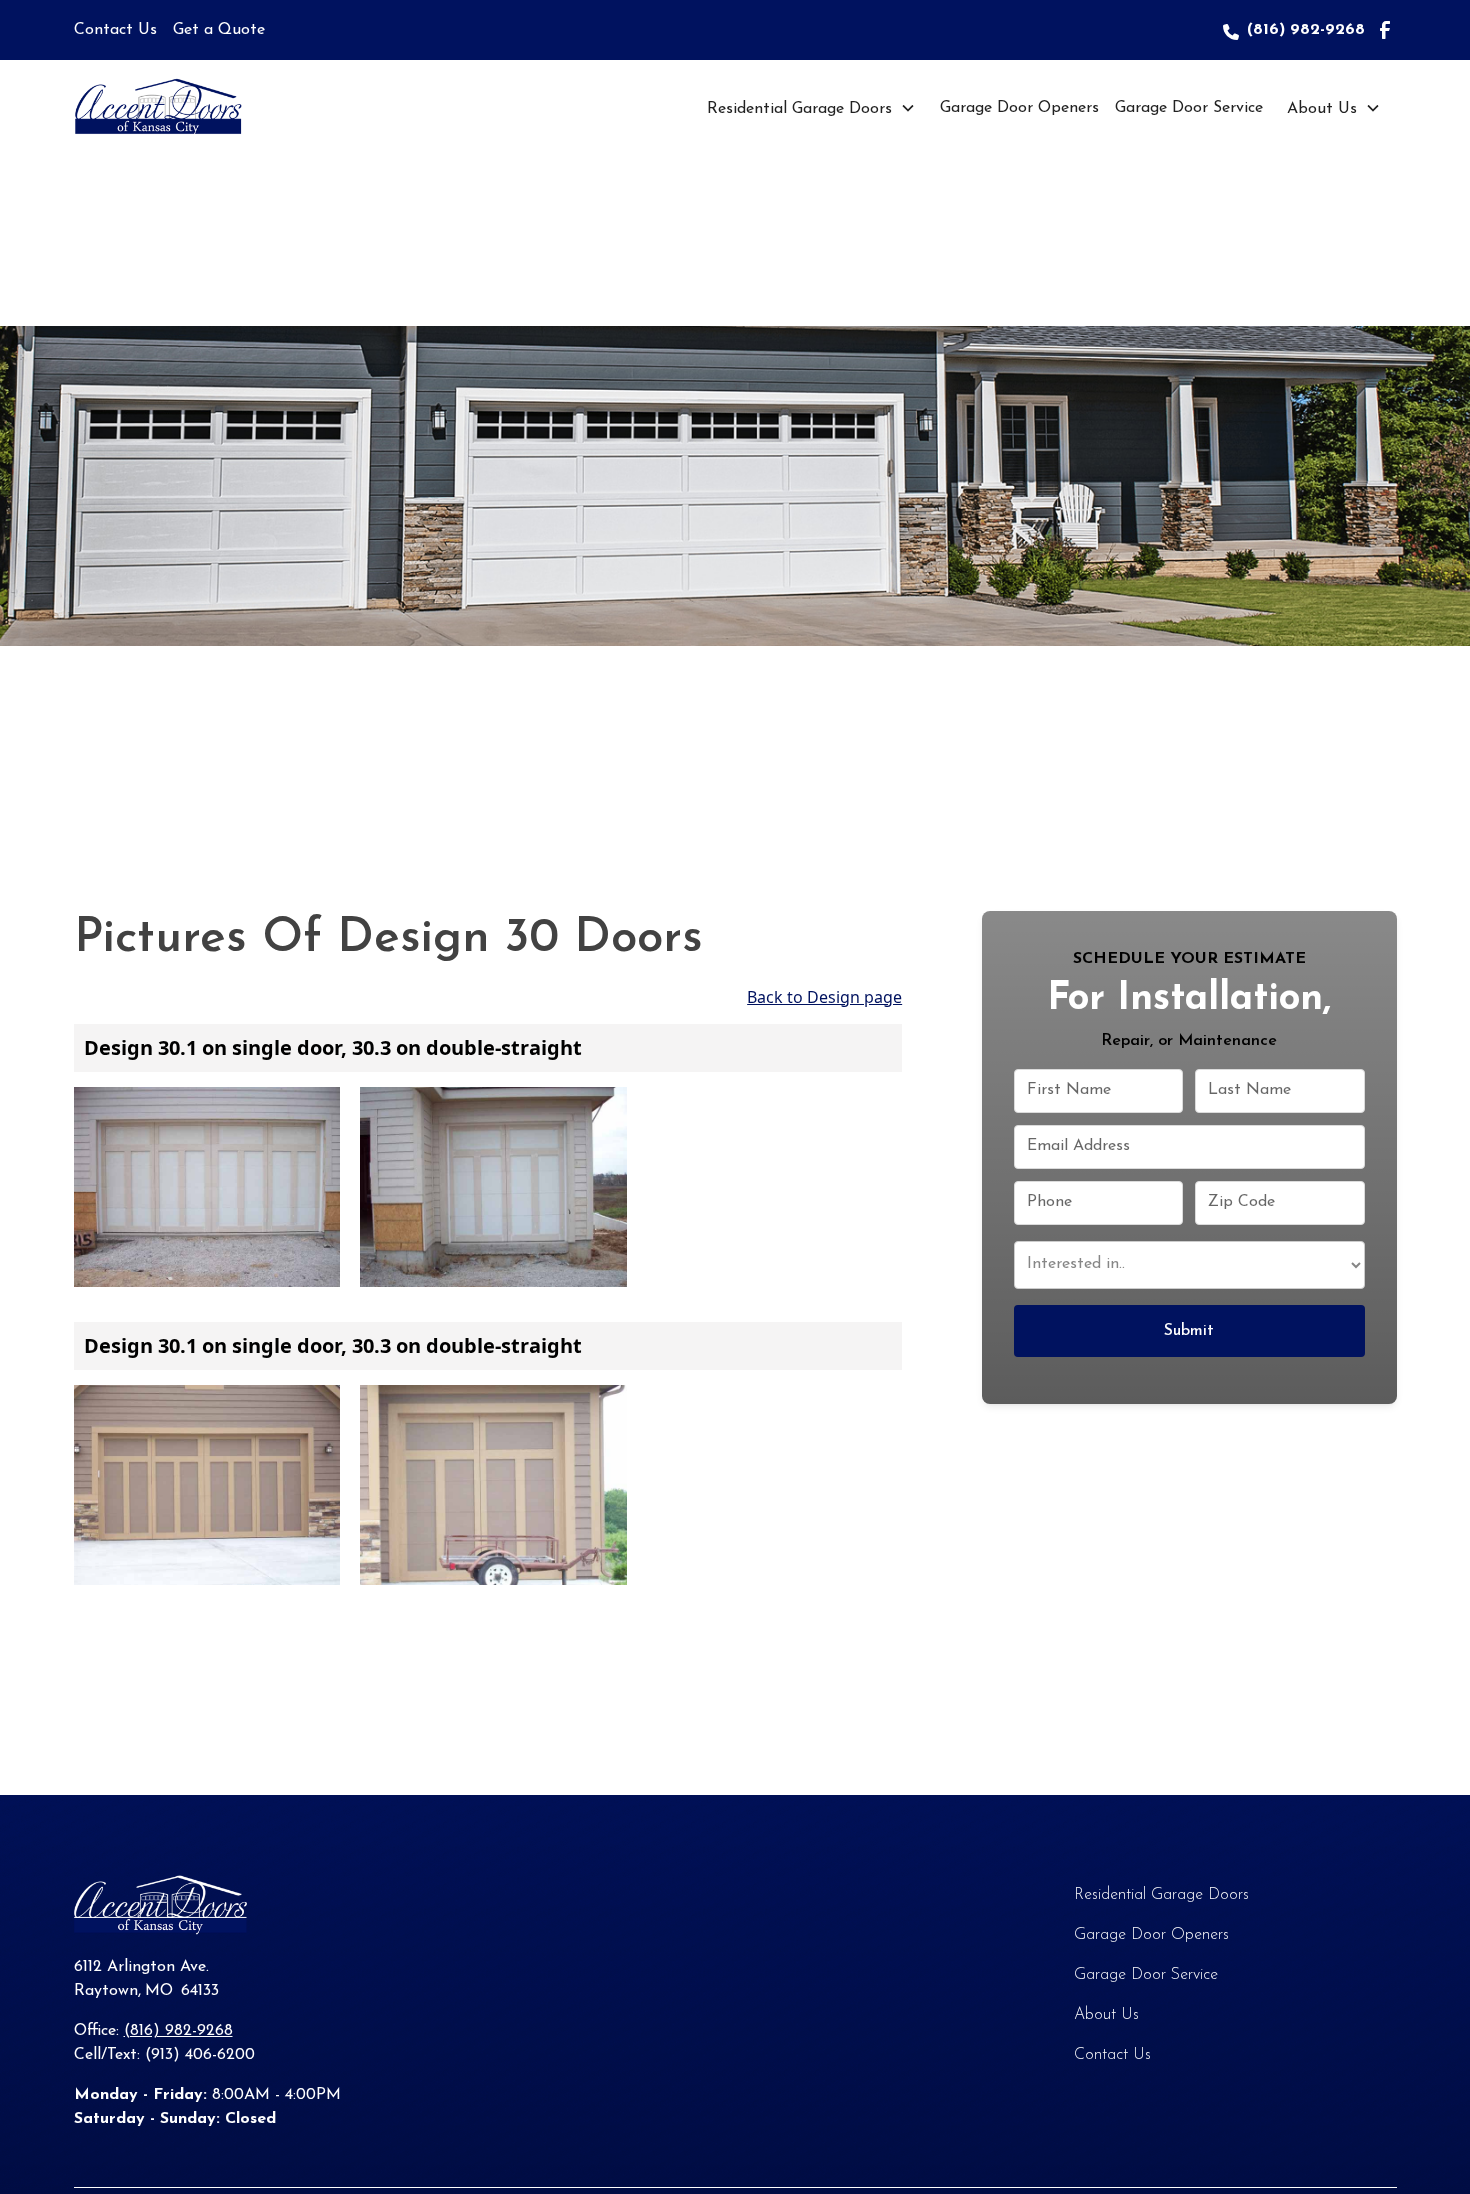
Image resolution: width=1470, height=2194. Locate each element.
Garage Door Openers (1019, 108)
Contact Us (115, 30)
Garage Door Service (1189, 108)
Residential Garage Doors (799, 109)
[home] (179, 108)
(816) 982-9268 (1306, 30)
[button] (811, 108)
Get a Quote (219, 30)
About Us (1322, 109)
